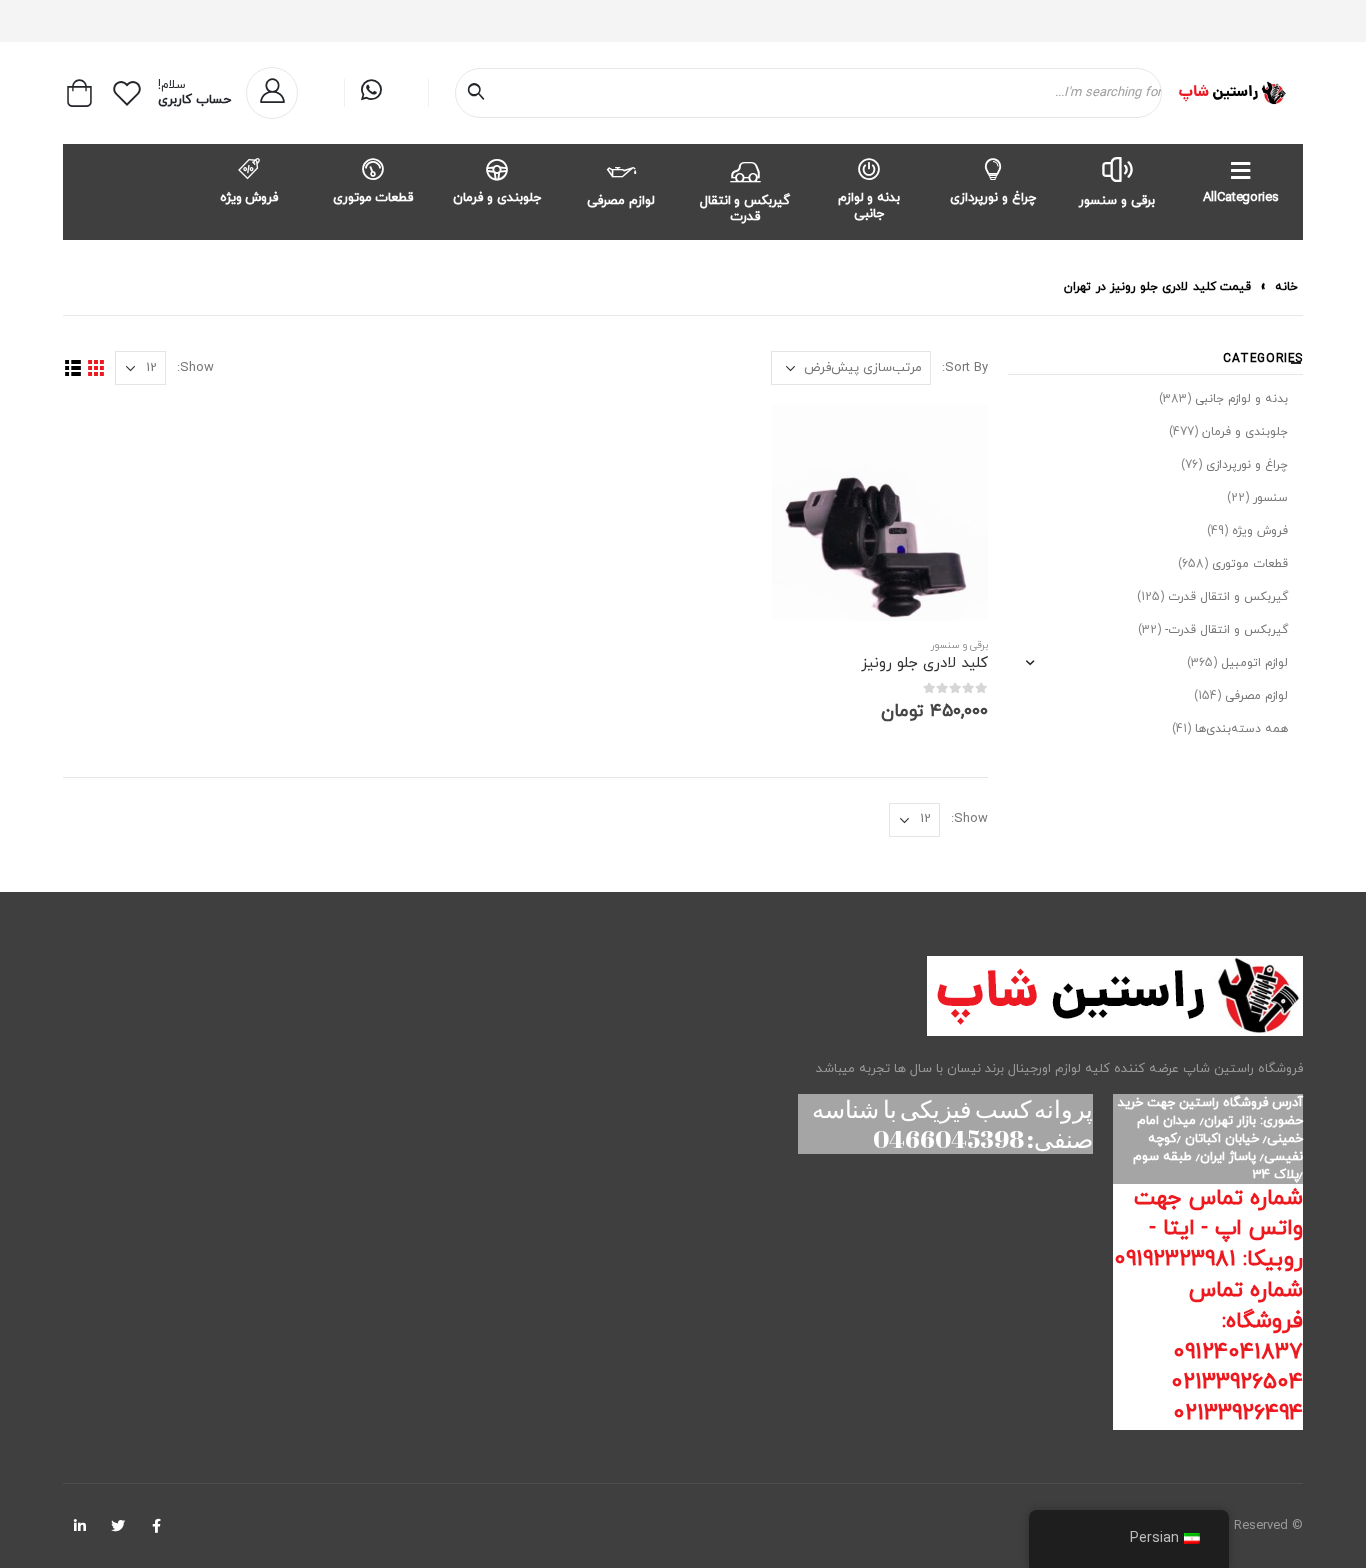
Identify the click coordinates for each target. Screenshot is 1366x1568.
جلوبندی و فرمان (497, 198)
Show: (195, 368)
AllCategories (1240, 198)
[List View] (72, 368)
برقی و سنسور (1117, 201)
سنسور (1270, 498)
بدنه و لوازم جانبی (869, 206)
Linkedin (80, 1526)
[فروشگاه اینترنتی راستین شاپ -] (1231, 93)
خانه (1286, 287)
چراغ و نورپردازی (993, 198)
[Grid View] (95, 368)
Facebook (156, 1526)
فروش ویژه (249, 198)
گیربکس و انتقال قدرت (745, 209)
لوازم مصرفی (621, 201)
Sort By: (965, 368)
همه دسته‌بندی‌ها (1241, 729)
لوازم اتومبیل (1254, 663)
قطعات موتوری (373, 198)
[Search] (480, 93)
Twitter (118, 1526)
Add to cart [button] (805, 438)
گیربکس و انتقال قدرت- (1226, 630)
